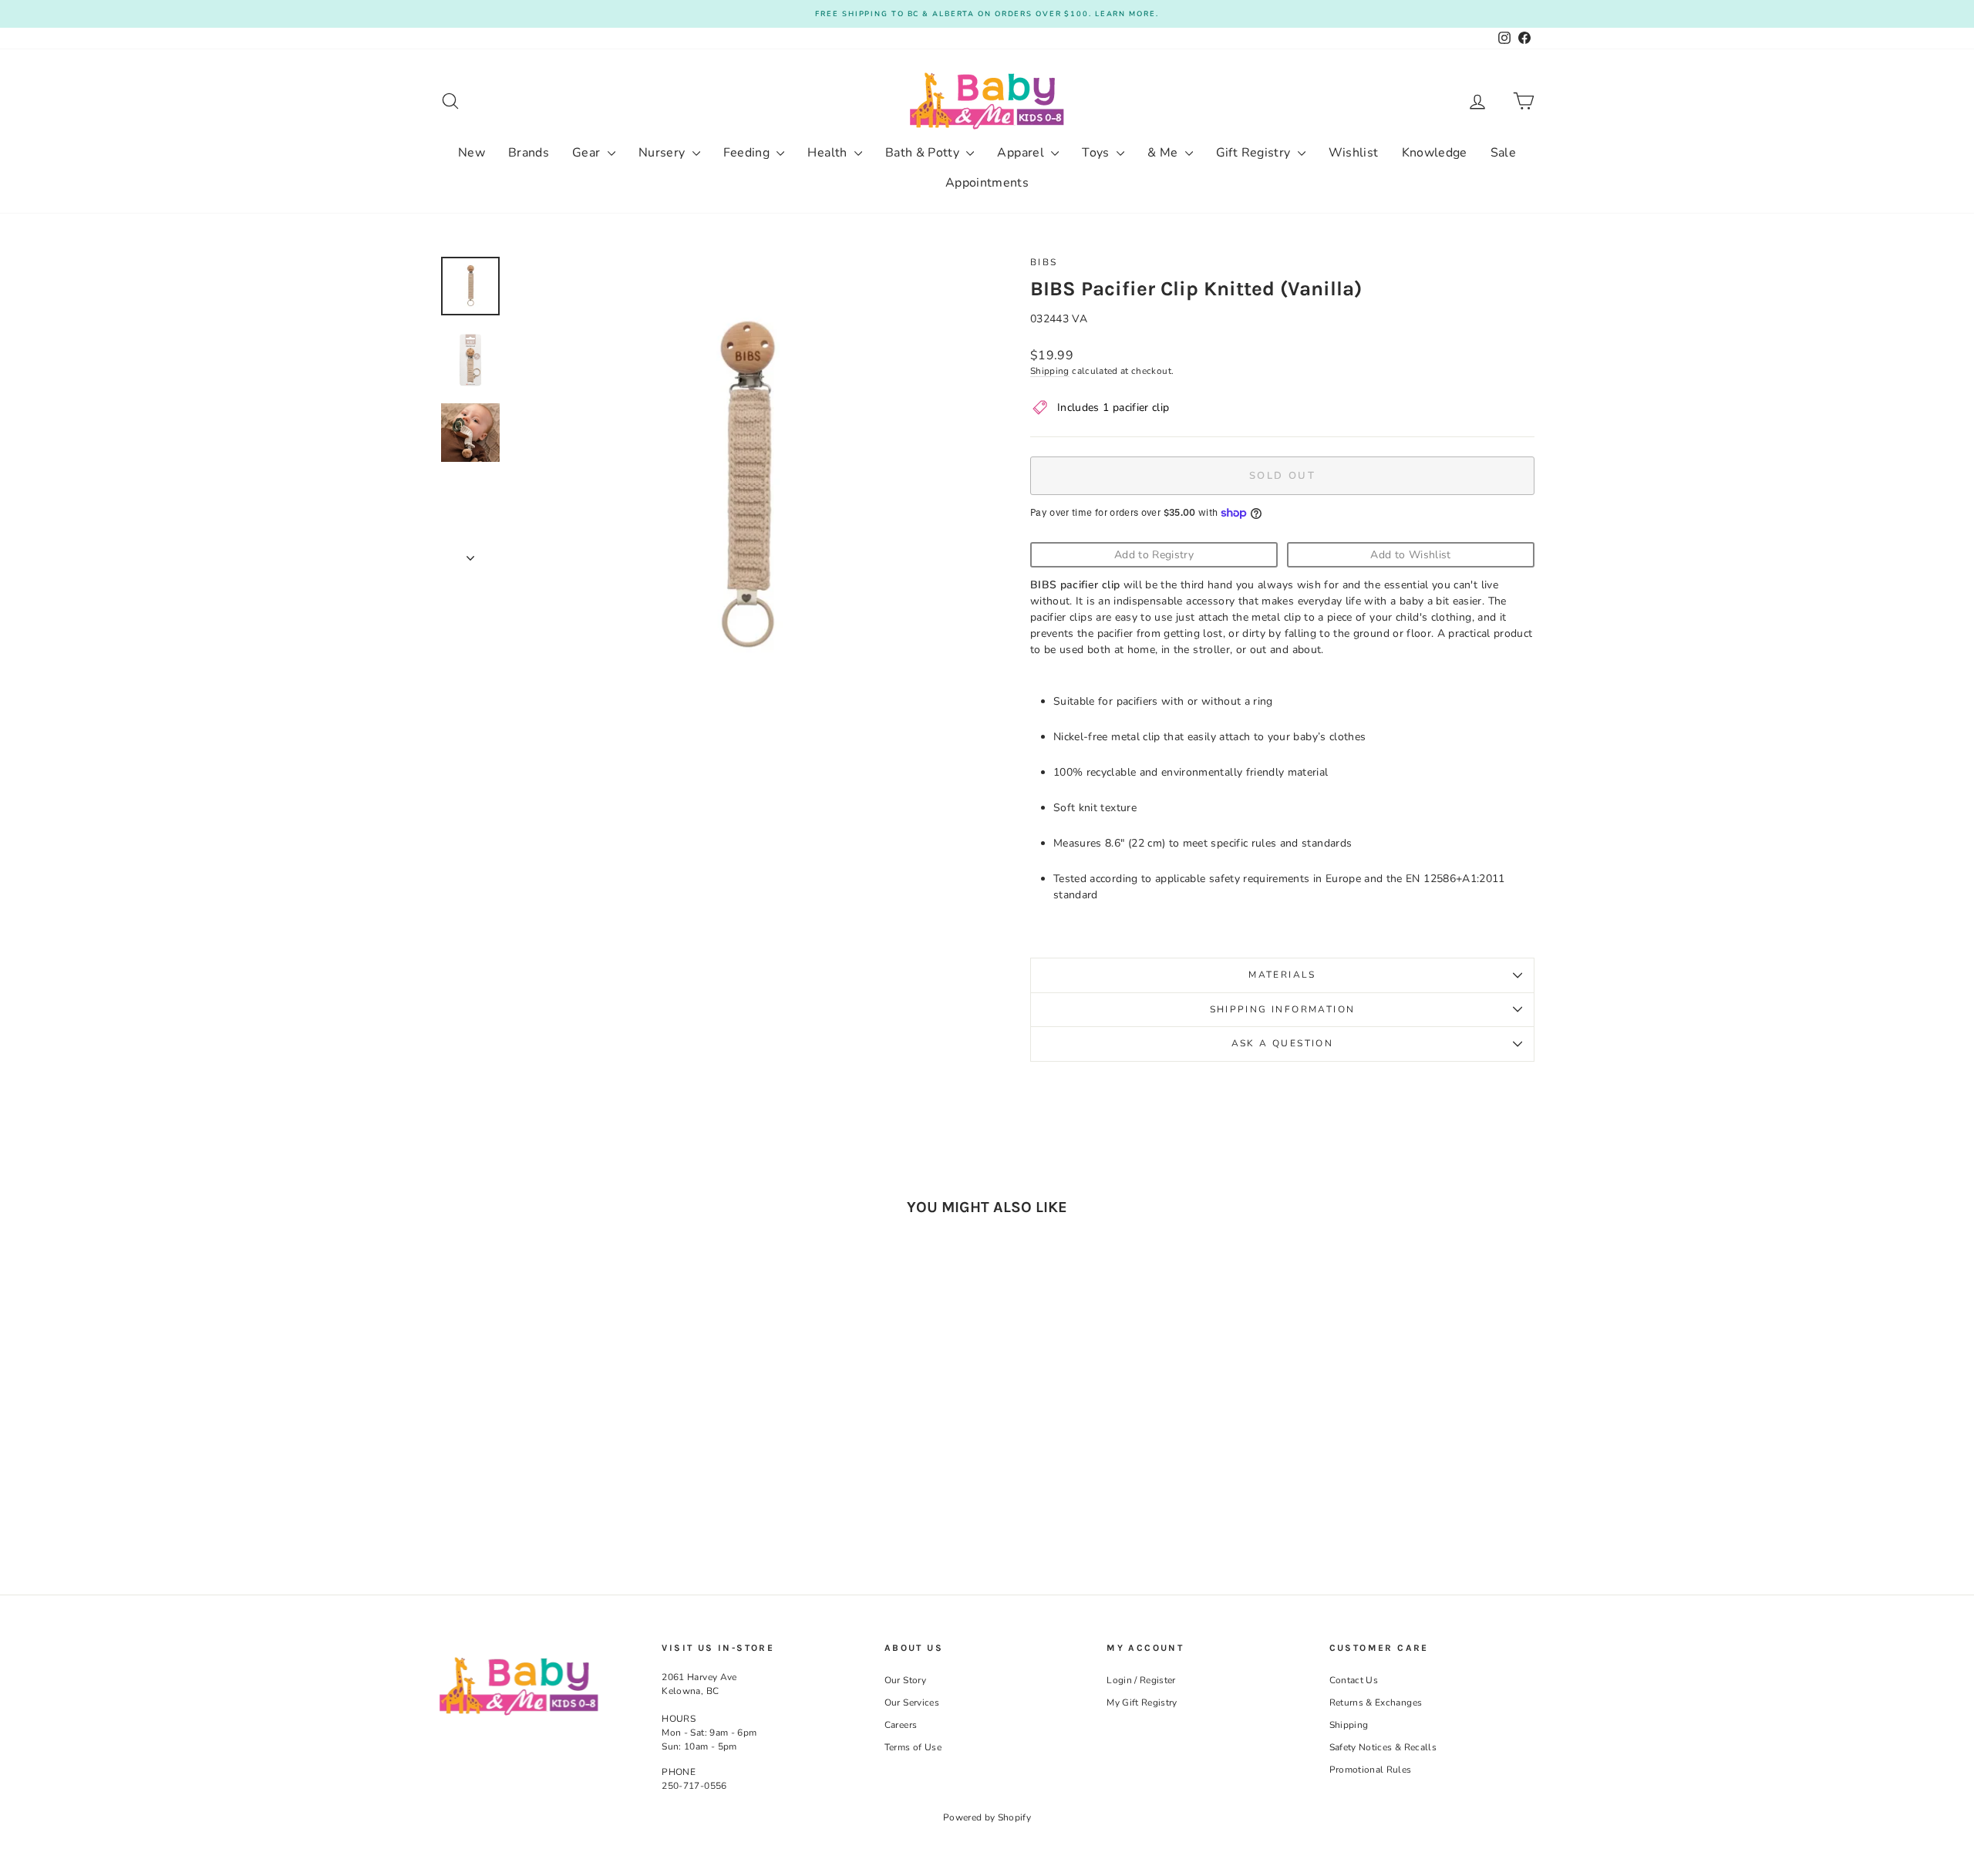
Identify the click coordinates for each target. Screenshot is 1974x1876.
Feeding (748, 153)
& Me (1164, 153)
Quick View (570, 1436)
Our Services (912, 1703)
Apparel (1022, 153)
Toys (1097, 153)
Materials (1282, 975)
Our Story (905, 1680)
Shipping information (1283, 1009)
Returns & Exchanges (1376, 1703)
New (472, 153)
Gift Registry (1255, 153)
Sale (1503, 153)
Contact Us (1354, 1680)
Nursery (664, 153)
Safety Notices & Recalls (1383, 1747)
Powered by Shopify (987, 1817)
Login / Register (1141, 1680)
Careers (901, 1725)
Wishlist (1354, 153)
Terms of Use (913, 1747)
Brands (529, 153)
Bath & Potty (924, 153)
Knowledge (1435, 153)
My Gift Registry (1142, 1703)
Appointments (987, 183)
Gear (588, 153)
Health (829, 153)
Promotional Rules (1371, 1770)
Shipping (1050, 371)
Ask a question (1283, 1043)
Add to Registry (1154, 555)
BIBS (1044, 262)
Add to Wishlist (1410, 555)
